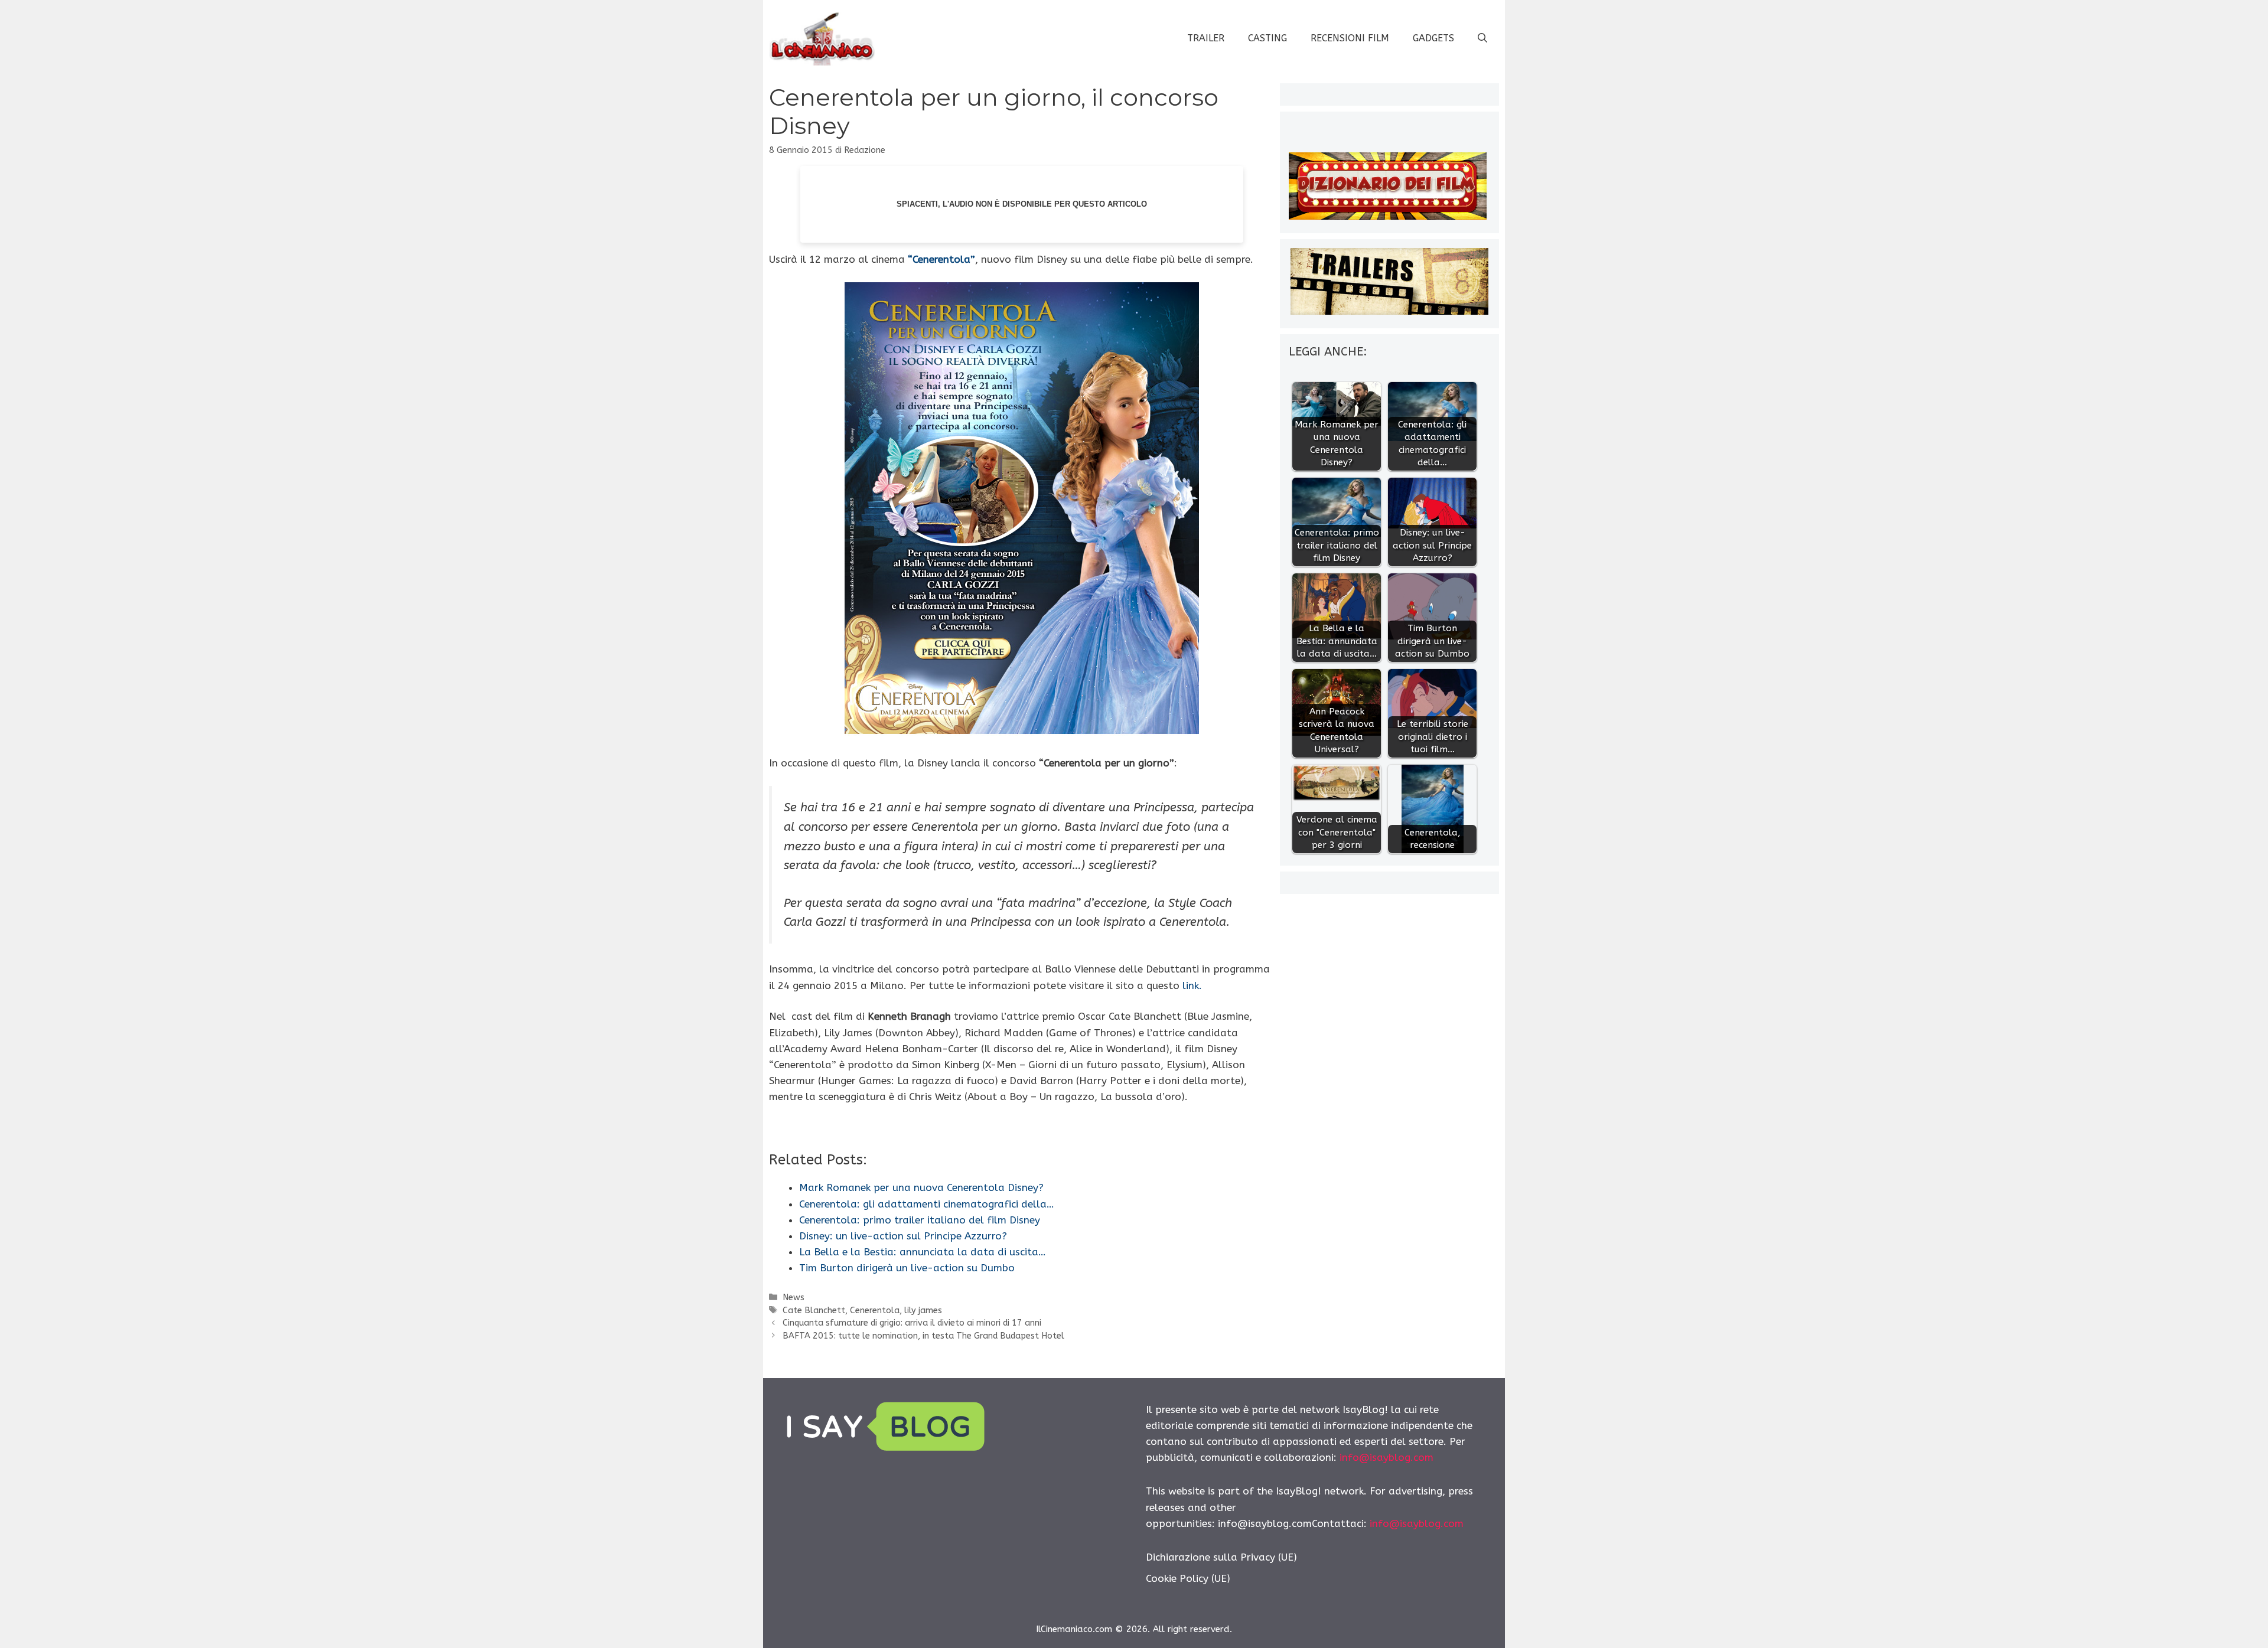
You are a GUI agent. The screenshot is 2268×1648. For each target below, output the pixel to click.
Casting (1267, 38)
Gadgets (1433, 38)
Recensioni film (1350, 38)
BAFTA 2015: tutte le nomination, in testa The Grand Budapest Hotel (923, 1336)
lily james (923, 1311)
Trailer (1206, 38)
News (794, 1298)
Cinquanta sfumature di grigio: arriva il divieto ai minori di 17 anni (912, 1323)
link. (1192, 985)
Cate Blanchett (814, 1311)
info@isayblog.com (1386, 1457)
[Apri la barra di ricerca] (1482, 38)
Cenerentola (875, 1311)
